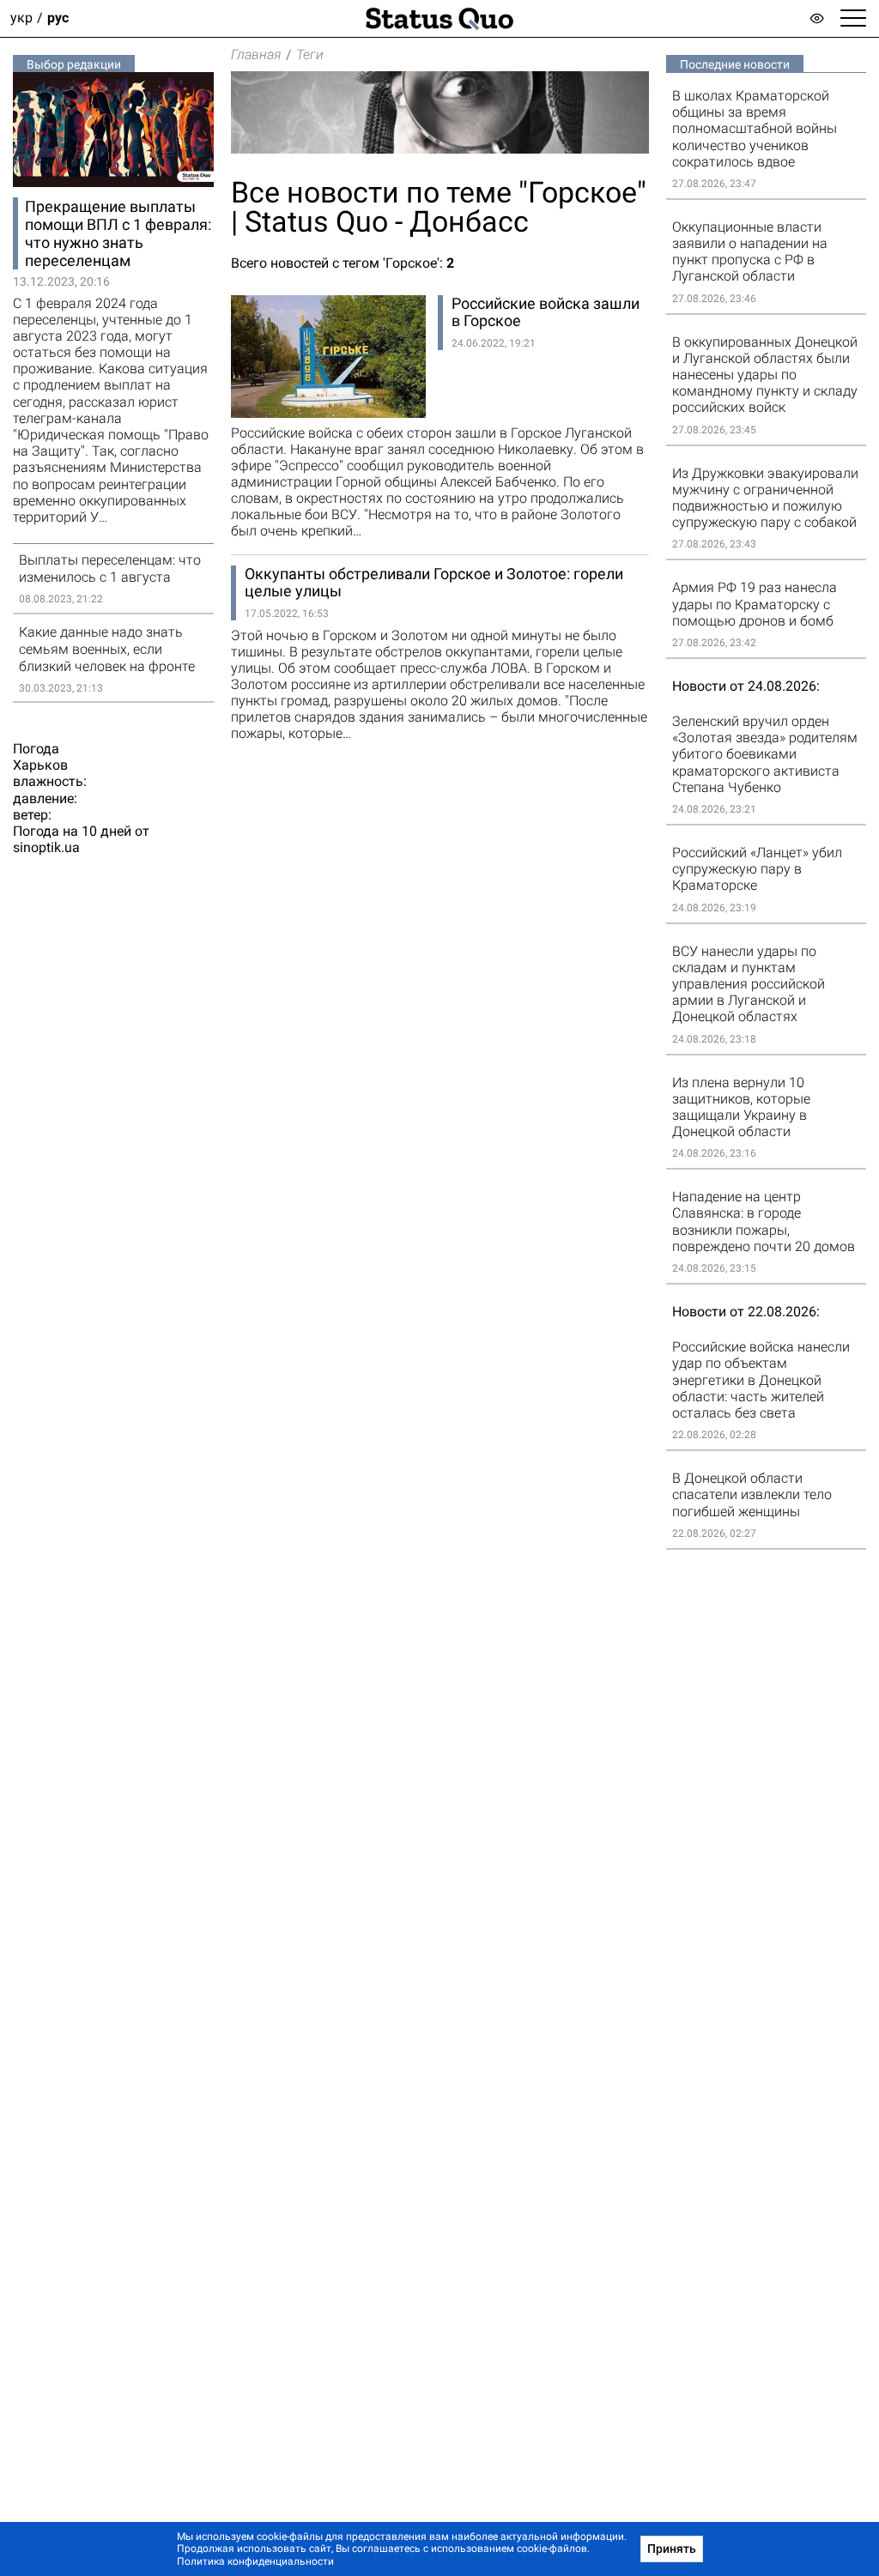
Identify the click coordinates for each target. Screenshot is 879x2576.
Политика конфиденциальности (255, 2561)
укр (21, 18)
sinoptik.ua (46, 847)
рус (58, 18)
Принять (672, 2549)
